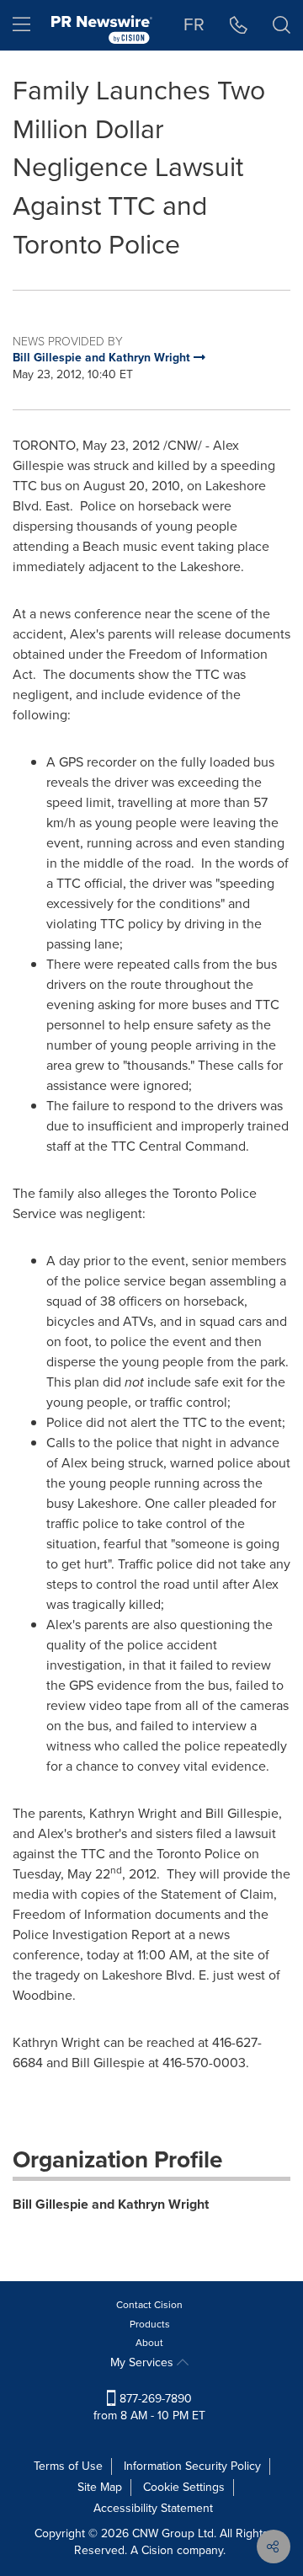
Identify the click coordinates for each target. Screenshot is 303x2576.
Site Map (100, 2487)
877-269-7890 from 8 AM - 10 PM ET (149, 2407)
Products (150, 2324)
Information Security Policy (192, 2466)
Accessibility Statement (153, 2508)
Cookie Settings (184, 2487)
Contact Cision (149, 2305)
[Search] (282, 25)
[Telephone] (239, 25)
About (149, 2343)
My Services (144, 2362)
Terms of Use (68, 2466)
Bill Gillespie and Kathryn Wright (111, 2204)
